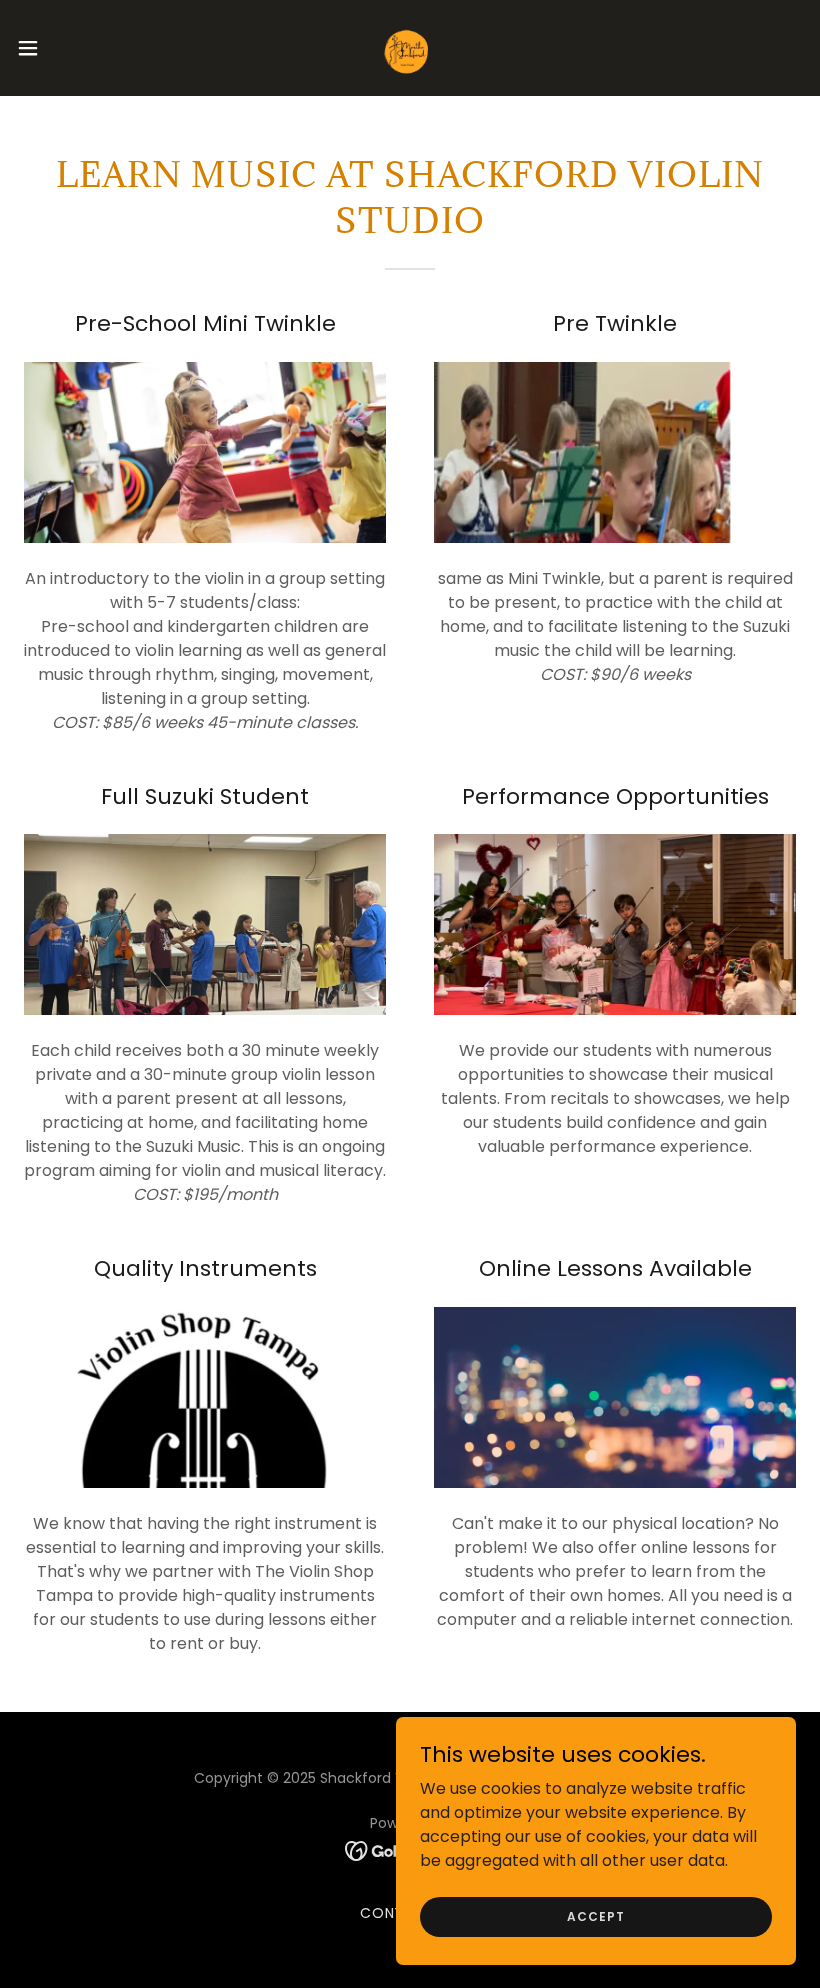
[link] (410, 48)
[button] (68, 48)
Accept (595, 1915)
